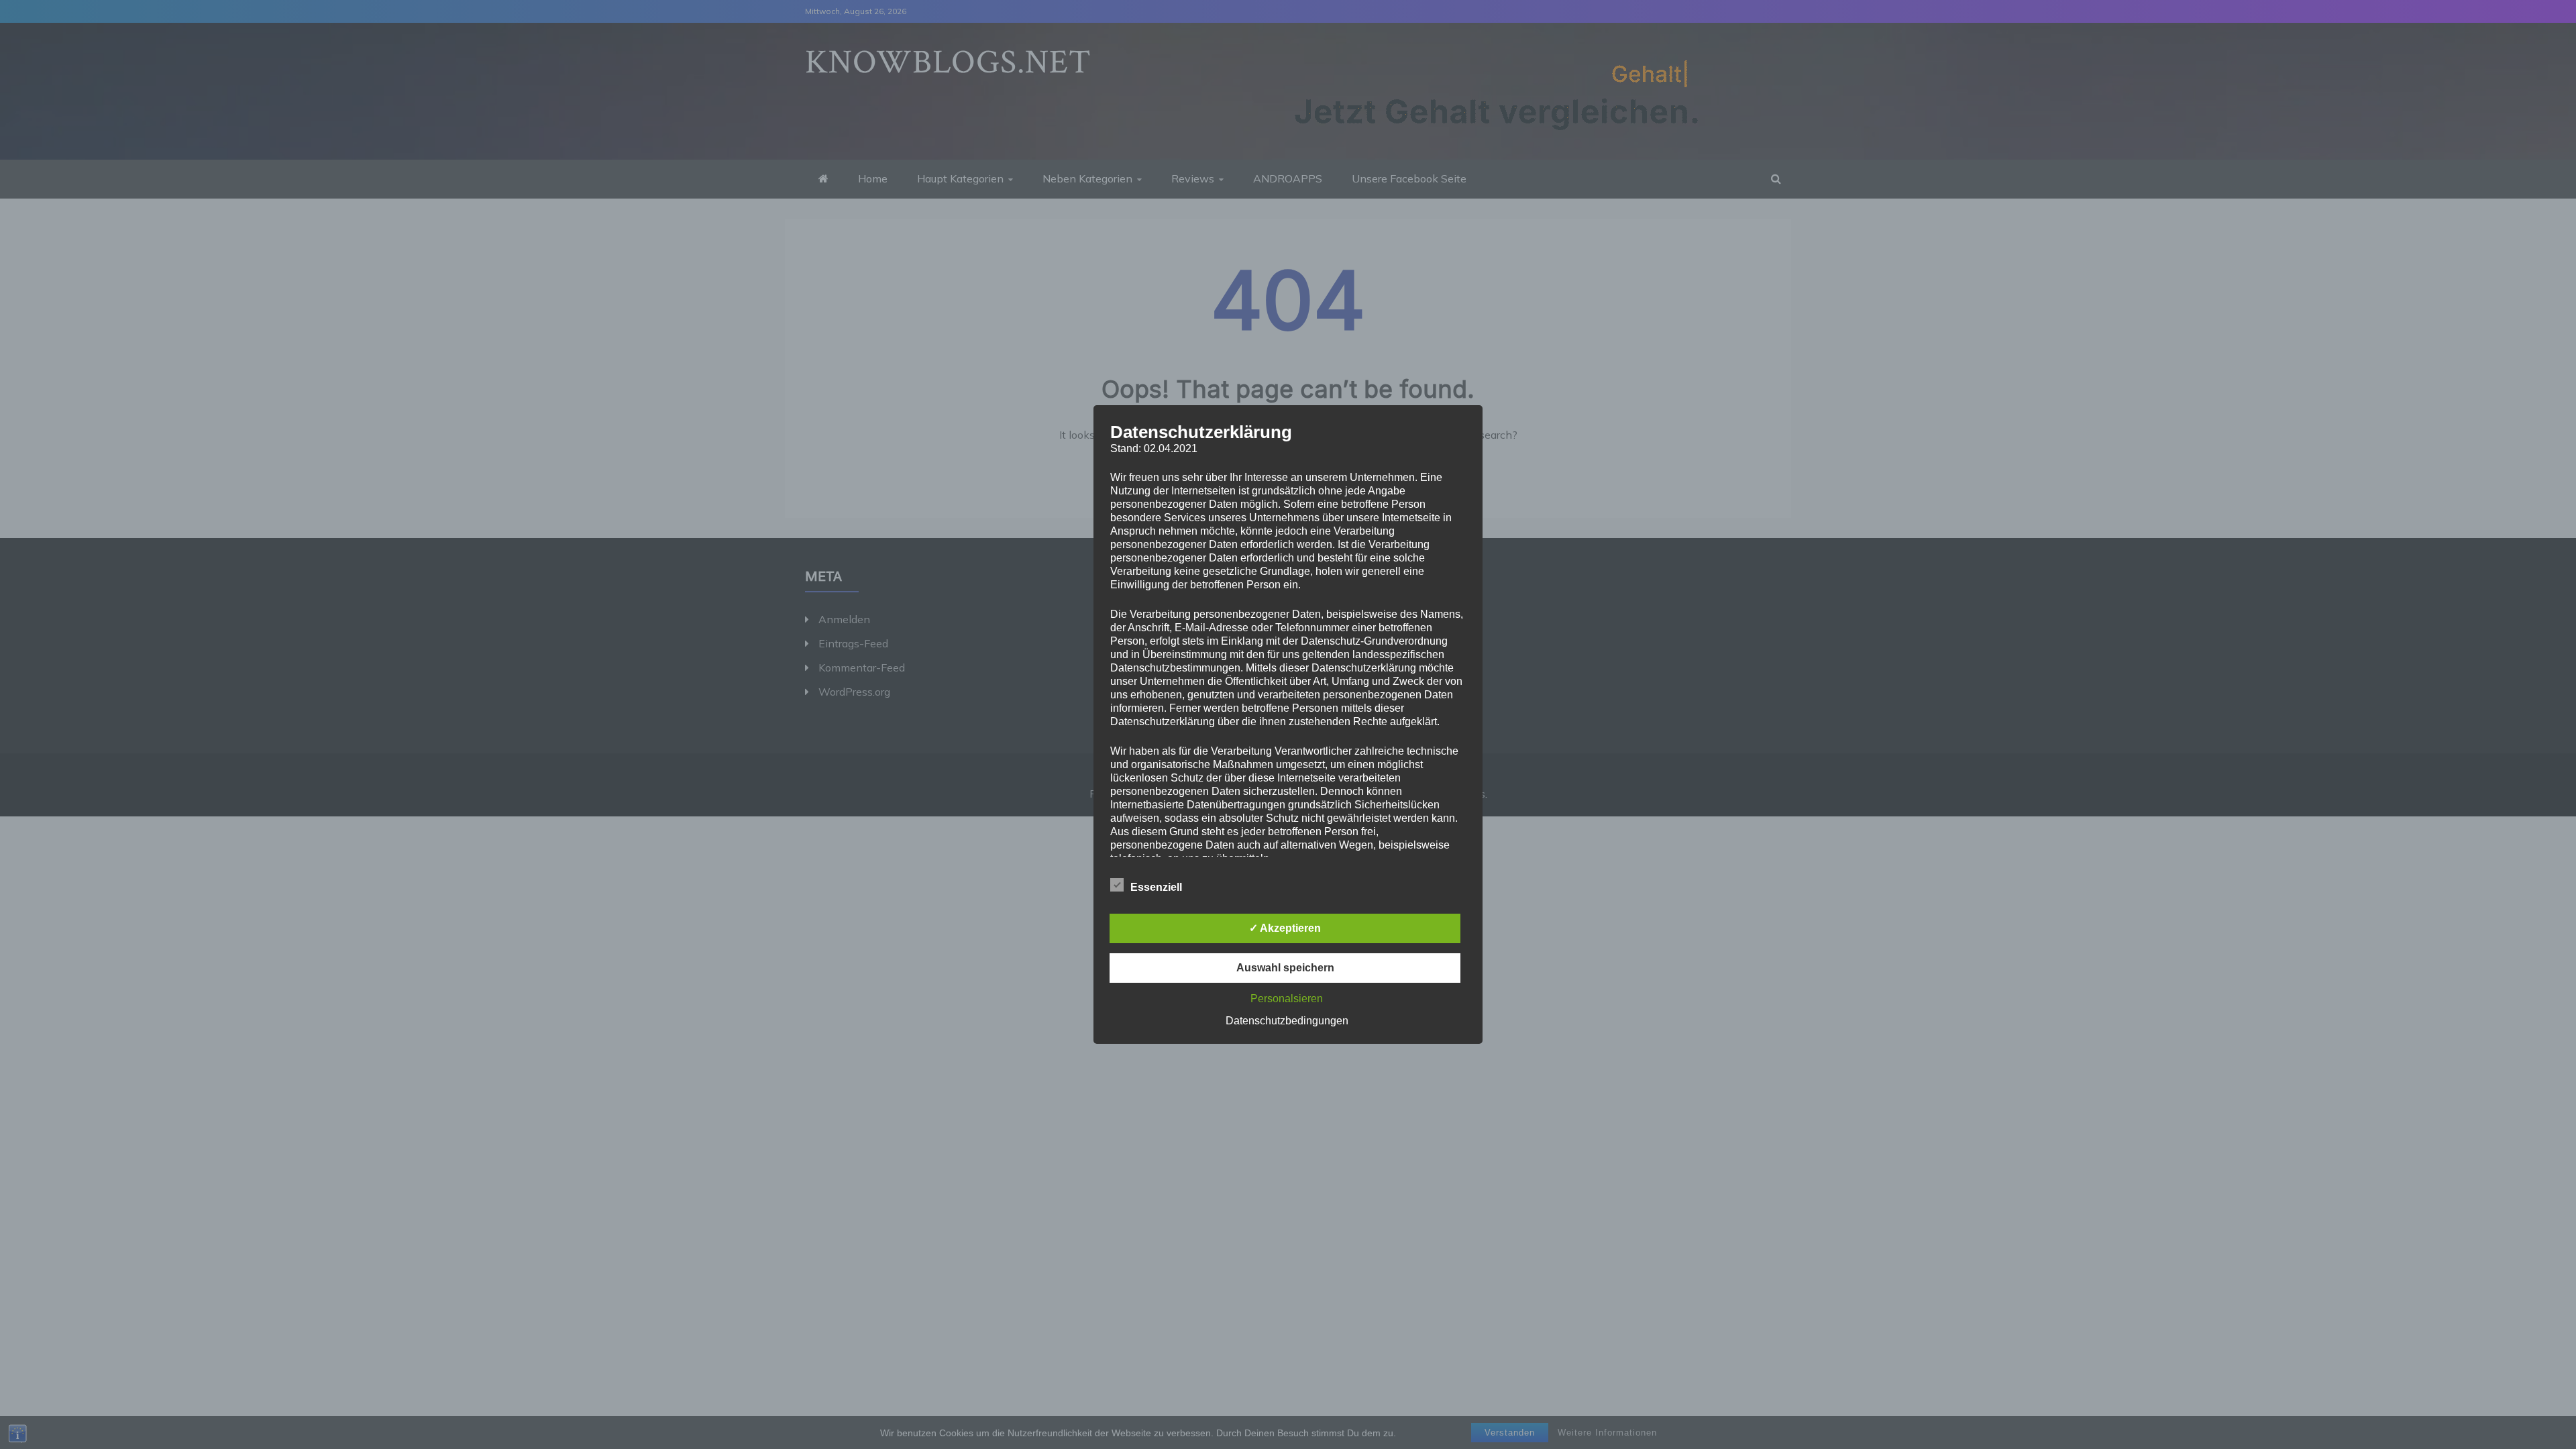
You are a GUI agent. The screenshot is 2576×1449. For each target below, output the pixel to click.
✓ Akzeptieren (1285, 928)
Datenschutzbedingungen (1287, 1021)
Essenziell (1156, 887)
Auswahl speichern (1285, 968)
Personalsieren (1287, 999)
